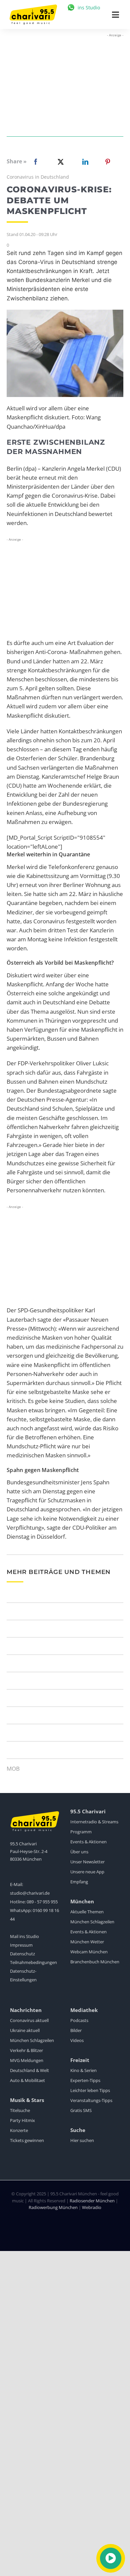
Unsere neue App (87, 1872)
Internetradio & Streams (94, 1822)
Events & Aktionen (88, 1842)
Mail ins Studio (24, 1936)
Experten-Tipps (85, 2080)
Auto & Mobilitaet (27, 2080)
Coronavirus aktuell (29, 2020)
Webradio (92, 2207)
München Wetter (87, 1942)
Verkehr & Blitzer (26, 2050)
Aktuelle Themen (87, 1912)
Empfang (79, 1882)
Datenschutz (22, 1954)
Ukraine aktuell (25, 2030)
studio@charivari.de (30, 1893)
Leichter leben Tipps (90, 2090)
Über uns (79, 1852)
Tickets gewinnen (27, 2140)
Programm (81, 1832)
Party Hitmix (22, 2120)
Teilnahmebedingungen (33, 1962)
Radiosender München (92, 2201)
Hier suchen (82, 2140)
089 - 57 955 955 (42, 1902)
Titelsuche (20, 2110)
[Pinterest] (108, 162)
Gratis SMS (81, 2110)
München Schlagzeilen (92, 1922)
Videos (77, 2040)
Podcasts (79, 2020)
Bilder (76, 2030)
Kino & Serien (83, 2070)
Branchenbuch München (95, 1962)
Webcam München (89, 1952)
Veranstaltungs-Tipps (91, 2100)
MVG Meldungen (27, 2060)
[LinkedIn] (84, 162)
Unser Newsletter (87, 1862)
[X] (59, 162)
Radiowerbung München (53, 2207)
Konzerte (19, 2130)
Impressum (21, 1945)
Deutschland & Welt (29, 2070)
